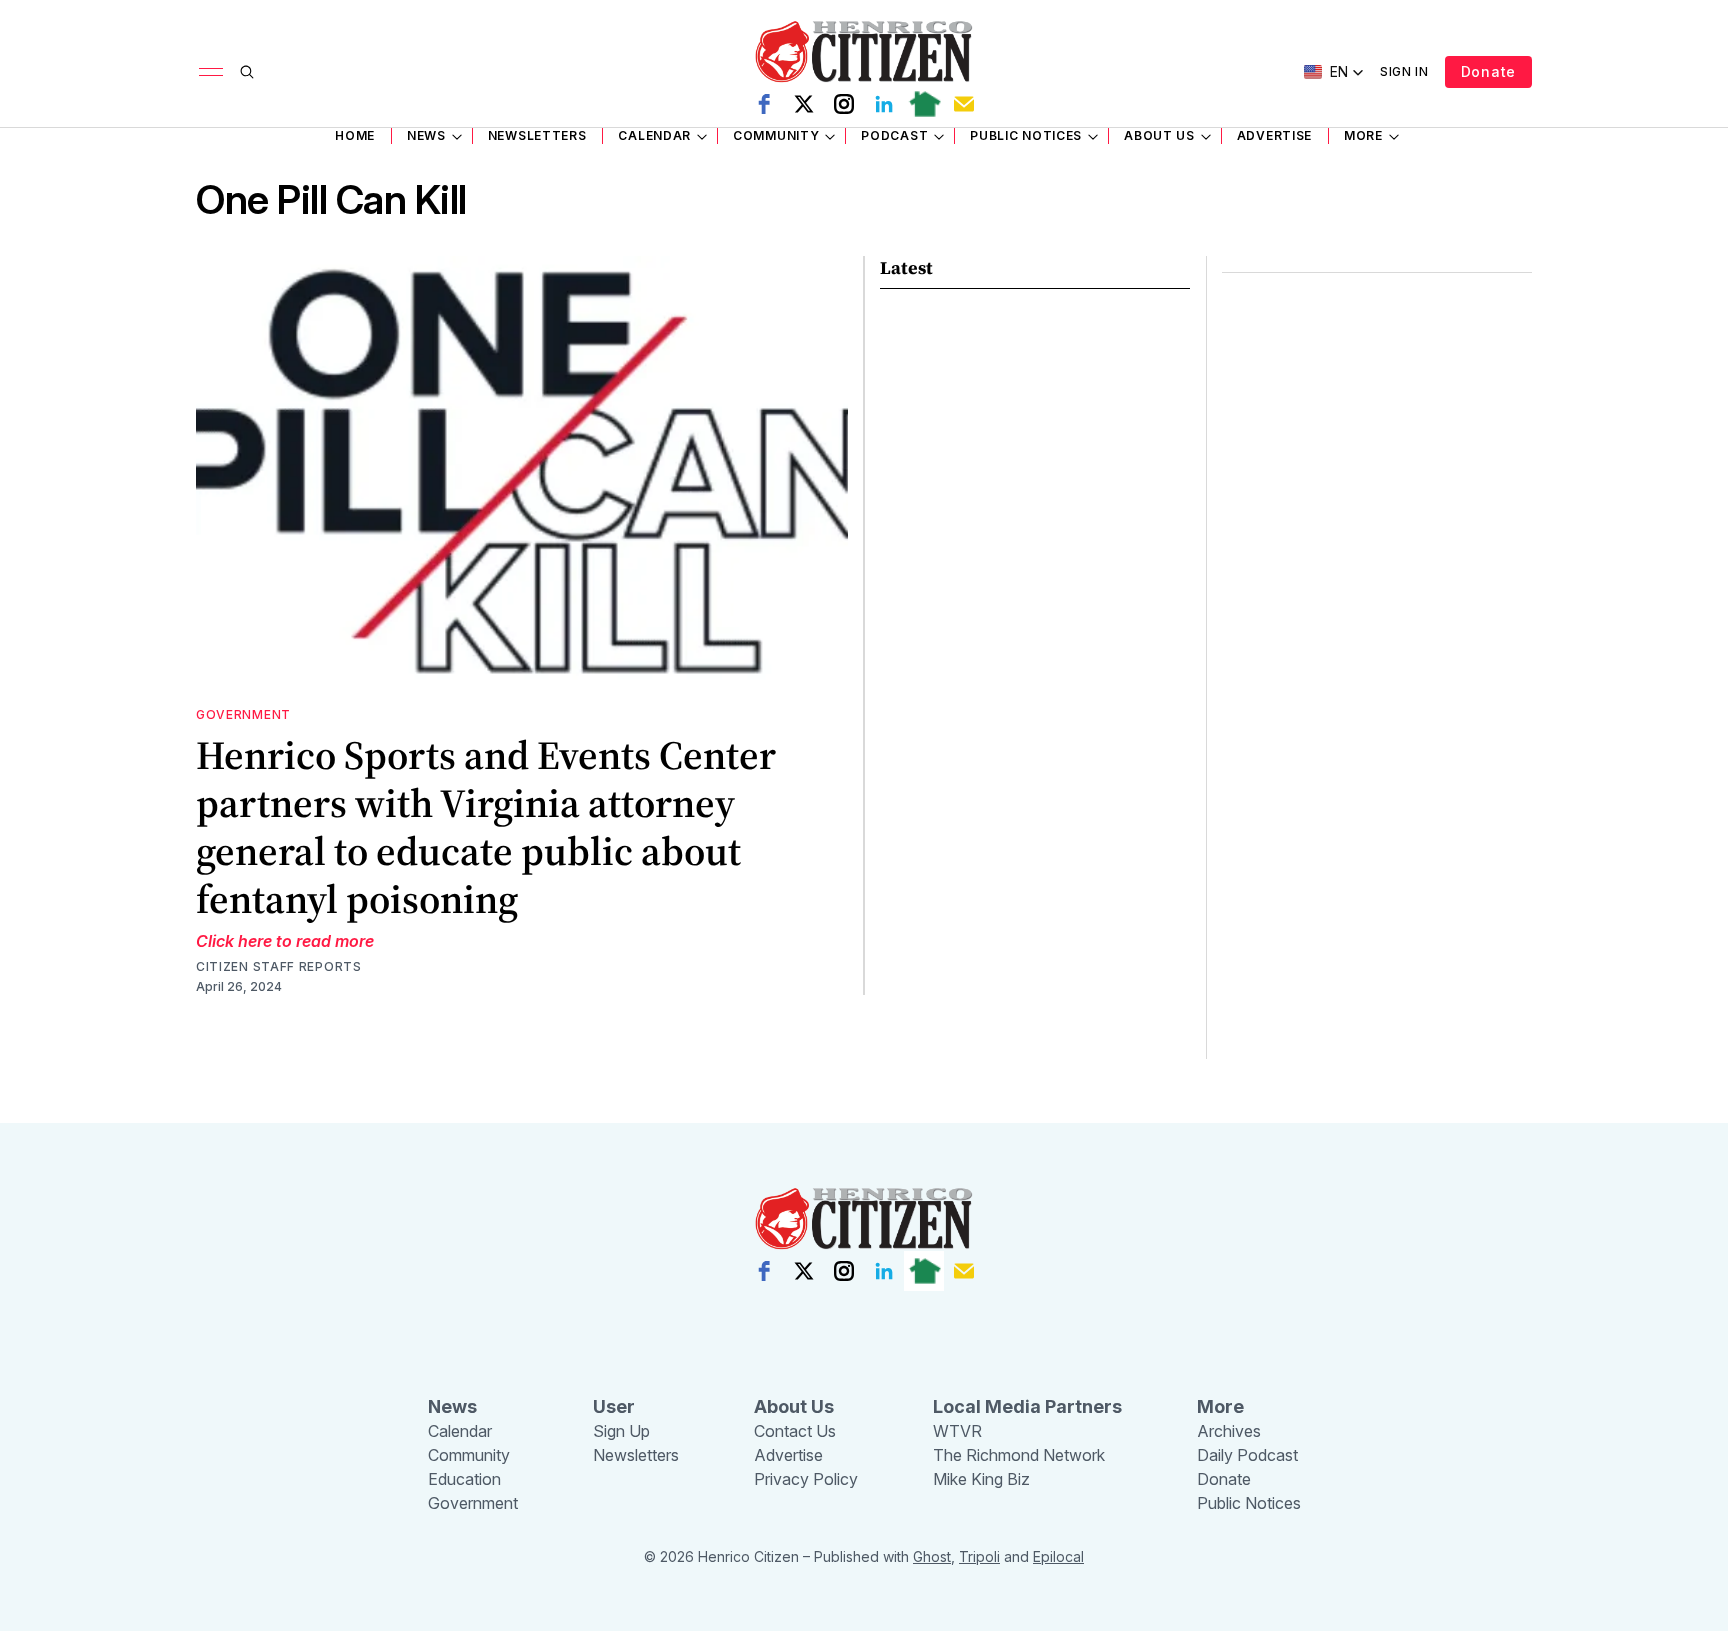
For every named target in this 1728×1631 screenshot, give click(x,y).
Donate (1488, 71)
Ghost (932, 1556)
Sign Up (621, 1431)
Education (464, 1479)
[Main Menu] (211, 72)
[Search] (247, 72)
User (614, 1406)
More (1363, 135)
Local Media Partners (1027, 1406)
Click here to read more (285, 941)
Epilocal (1058, 1556)
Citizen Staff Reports (279, 966)
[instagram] (844, 104)
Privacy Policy (806, 1479)
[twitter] (804, 104)
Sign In (1404, 71)
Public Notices (1026, 135)
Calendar (654, 135)
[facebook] (764, 104)
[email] (964, 104)
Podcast (894, 135)
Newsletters (537, 135)
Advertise (1274, 135)
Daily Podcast (1247, 1455)
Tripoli (979, 1556)
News (426, 135)
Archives (1229, 1431)
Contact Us (795, 1431)
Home (355, 135)
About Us (1159, 135)
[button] (1334, 72)
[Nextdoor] (924, 104)
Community (776, 135)
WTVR (957, 1431)
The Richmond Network (1019, 1455)
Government (243, 714)
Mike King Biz (981, 1479)
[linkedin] (884, 104)
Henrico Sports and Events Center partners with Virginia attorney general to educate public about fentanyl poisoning (486, 827)
